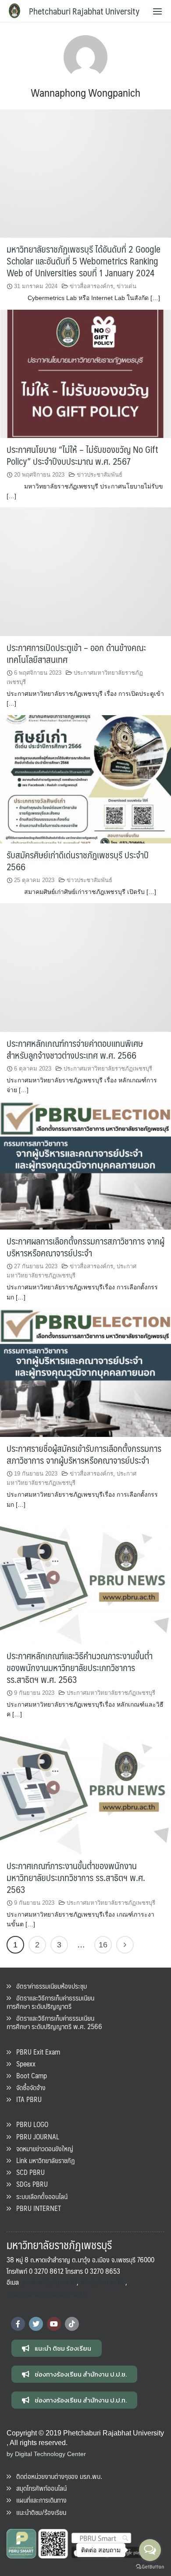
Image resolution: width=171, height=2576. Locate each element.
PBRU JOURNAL (35, 2136)
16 (103, 1945)
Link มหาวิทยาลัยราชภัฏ (43, 2160)
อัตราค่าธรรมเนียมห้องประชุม (49, 1986)
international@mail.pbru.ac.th (46, 2293)
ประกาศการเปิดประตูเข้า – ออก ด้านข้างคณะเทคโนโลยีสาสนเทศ (76, 653)
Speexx (23, 2064)
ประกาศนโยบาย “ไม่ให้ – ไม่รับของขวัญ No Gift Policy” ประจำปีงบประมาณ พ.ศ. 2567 (82, 455)
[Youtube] (54, 2324)
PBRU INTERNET (36, 2208)
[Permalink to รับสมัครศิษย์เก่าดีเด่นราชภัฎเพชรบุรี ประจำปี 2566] (85, 779)
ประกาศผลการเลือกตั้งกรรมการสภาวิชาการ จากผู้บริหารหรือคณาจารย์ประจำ (85, 1247)
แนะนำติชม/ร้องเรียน (39, 2512)
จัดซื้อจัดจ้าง (28, 2087)
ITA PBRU (26, 2099)
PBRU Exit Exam (36, 2052)
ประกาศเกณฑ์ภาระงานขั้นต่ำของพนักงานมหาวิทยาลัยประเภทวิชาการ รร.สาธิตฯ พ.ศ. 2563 (76, 1877)
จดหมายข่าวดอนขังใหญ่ (42, 2148)
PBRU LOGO (30, 2124)
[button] (57, 2348)
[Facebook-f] (18, 2324)
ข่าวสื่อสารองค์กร (91, 286)
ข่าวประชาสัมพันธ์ (100, 475)
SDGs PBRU (29, 2184)
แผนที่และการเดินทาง (39, 2500)
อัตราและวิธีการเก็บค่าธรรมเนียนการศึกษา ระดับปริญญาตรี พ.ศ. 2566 (54, 2022)
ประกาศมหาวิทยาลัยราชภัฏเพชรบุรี (108, 1069)
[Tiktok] (72, 2324)
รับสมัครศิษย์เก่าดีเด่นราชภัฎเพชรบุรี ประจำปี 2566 (78, 861)
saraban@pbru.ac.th (50, 2282)
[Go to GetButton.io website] (150, 2567)
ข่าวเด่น (126, 286)
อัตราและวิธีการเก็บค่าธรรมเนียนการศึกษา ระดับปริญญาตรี (50, 2002)
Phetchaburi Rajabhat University (84, 11)
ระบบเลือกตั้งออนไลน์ (39, 2196)
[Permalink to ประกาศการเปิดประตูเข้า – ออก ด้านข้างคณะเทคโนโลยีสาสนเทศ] (85, 571)
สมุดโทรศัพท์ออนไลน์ (39, 2488)
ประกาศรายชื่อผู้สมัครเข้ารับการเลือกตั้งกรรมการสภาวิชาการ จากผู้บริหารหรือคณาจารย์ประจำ (84, 1454)
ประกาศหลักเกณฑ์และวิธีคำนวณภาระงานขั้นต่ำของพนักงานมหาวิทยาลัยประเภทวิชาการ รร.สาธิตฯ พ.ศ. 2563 (80, 1667)
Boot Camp (29, 2075)
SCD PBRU (28, 2172)
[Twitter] (36, 2324)
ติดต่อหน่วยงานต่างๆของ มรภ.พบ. (57, 2476)
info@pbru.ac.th (102, 2282)
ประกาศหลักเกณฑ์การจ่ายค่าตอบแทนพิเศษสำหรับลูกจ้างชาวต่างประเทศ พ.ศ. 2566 (75, 1049)
